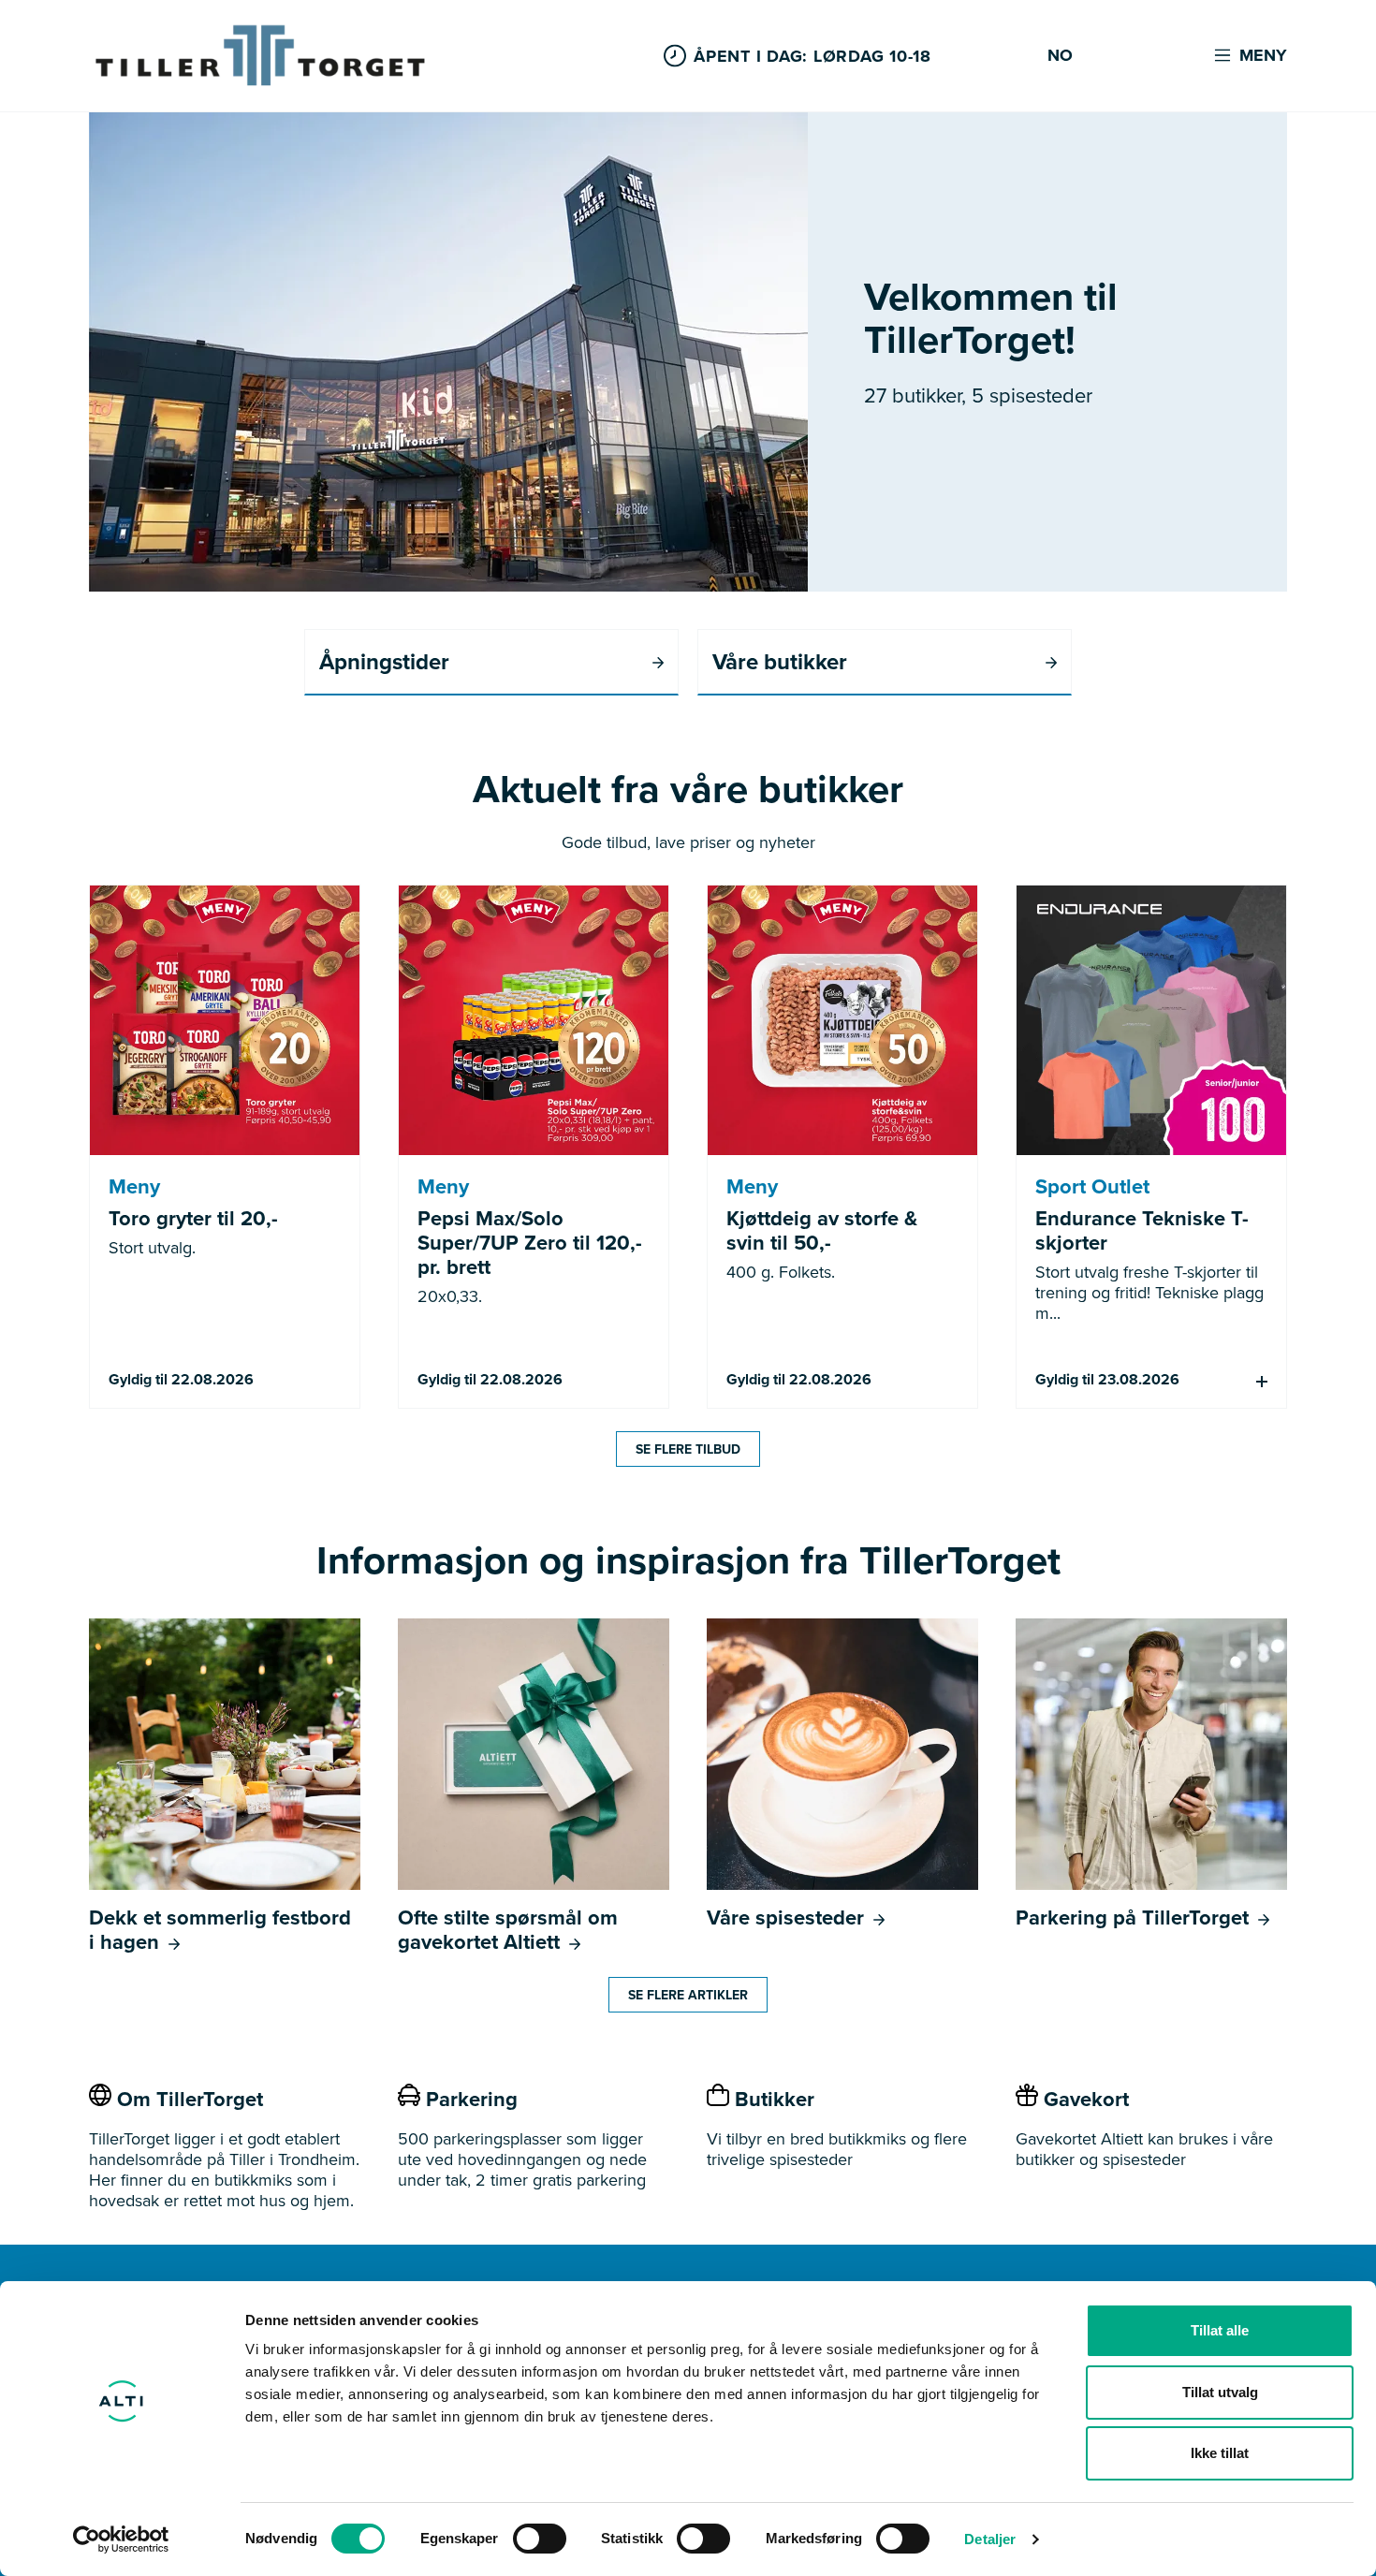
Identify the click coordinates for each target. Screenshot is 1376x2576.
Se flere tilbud (688, 1449)
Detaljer (990, 2539)
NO (1060, 56)
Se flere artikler (688, 1995)
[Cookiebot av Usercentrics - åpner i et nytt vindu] (121, 2539)
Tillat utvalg (1220, 2392)
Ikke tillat (1220, 2453)
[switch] (540, 2539)
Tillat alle (1220, 2330)
